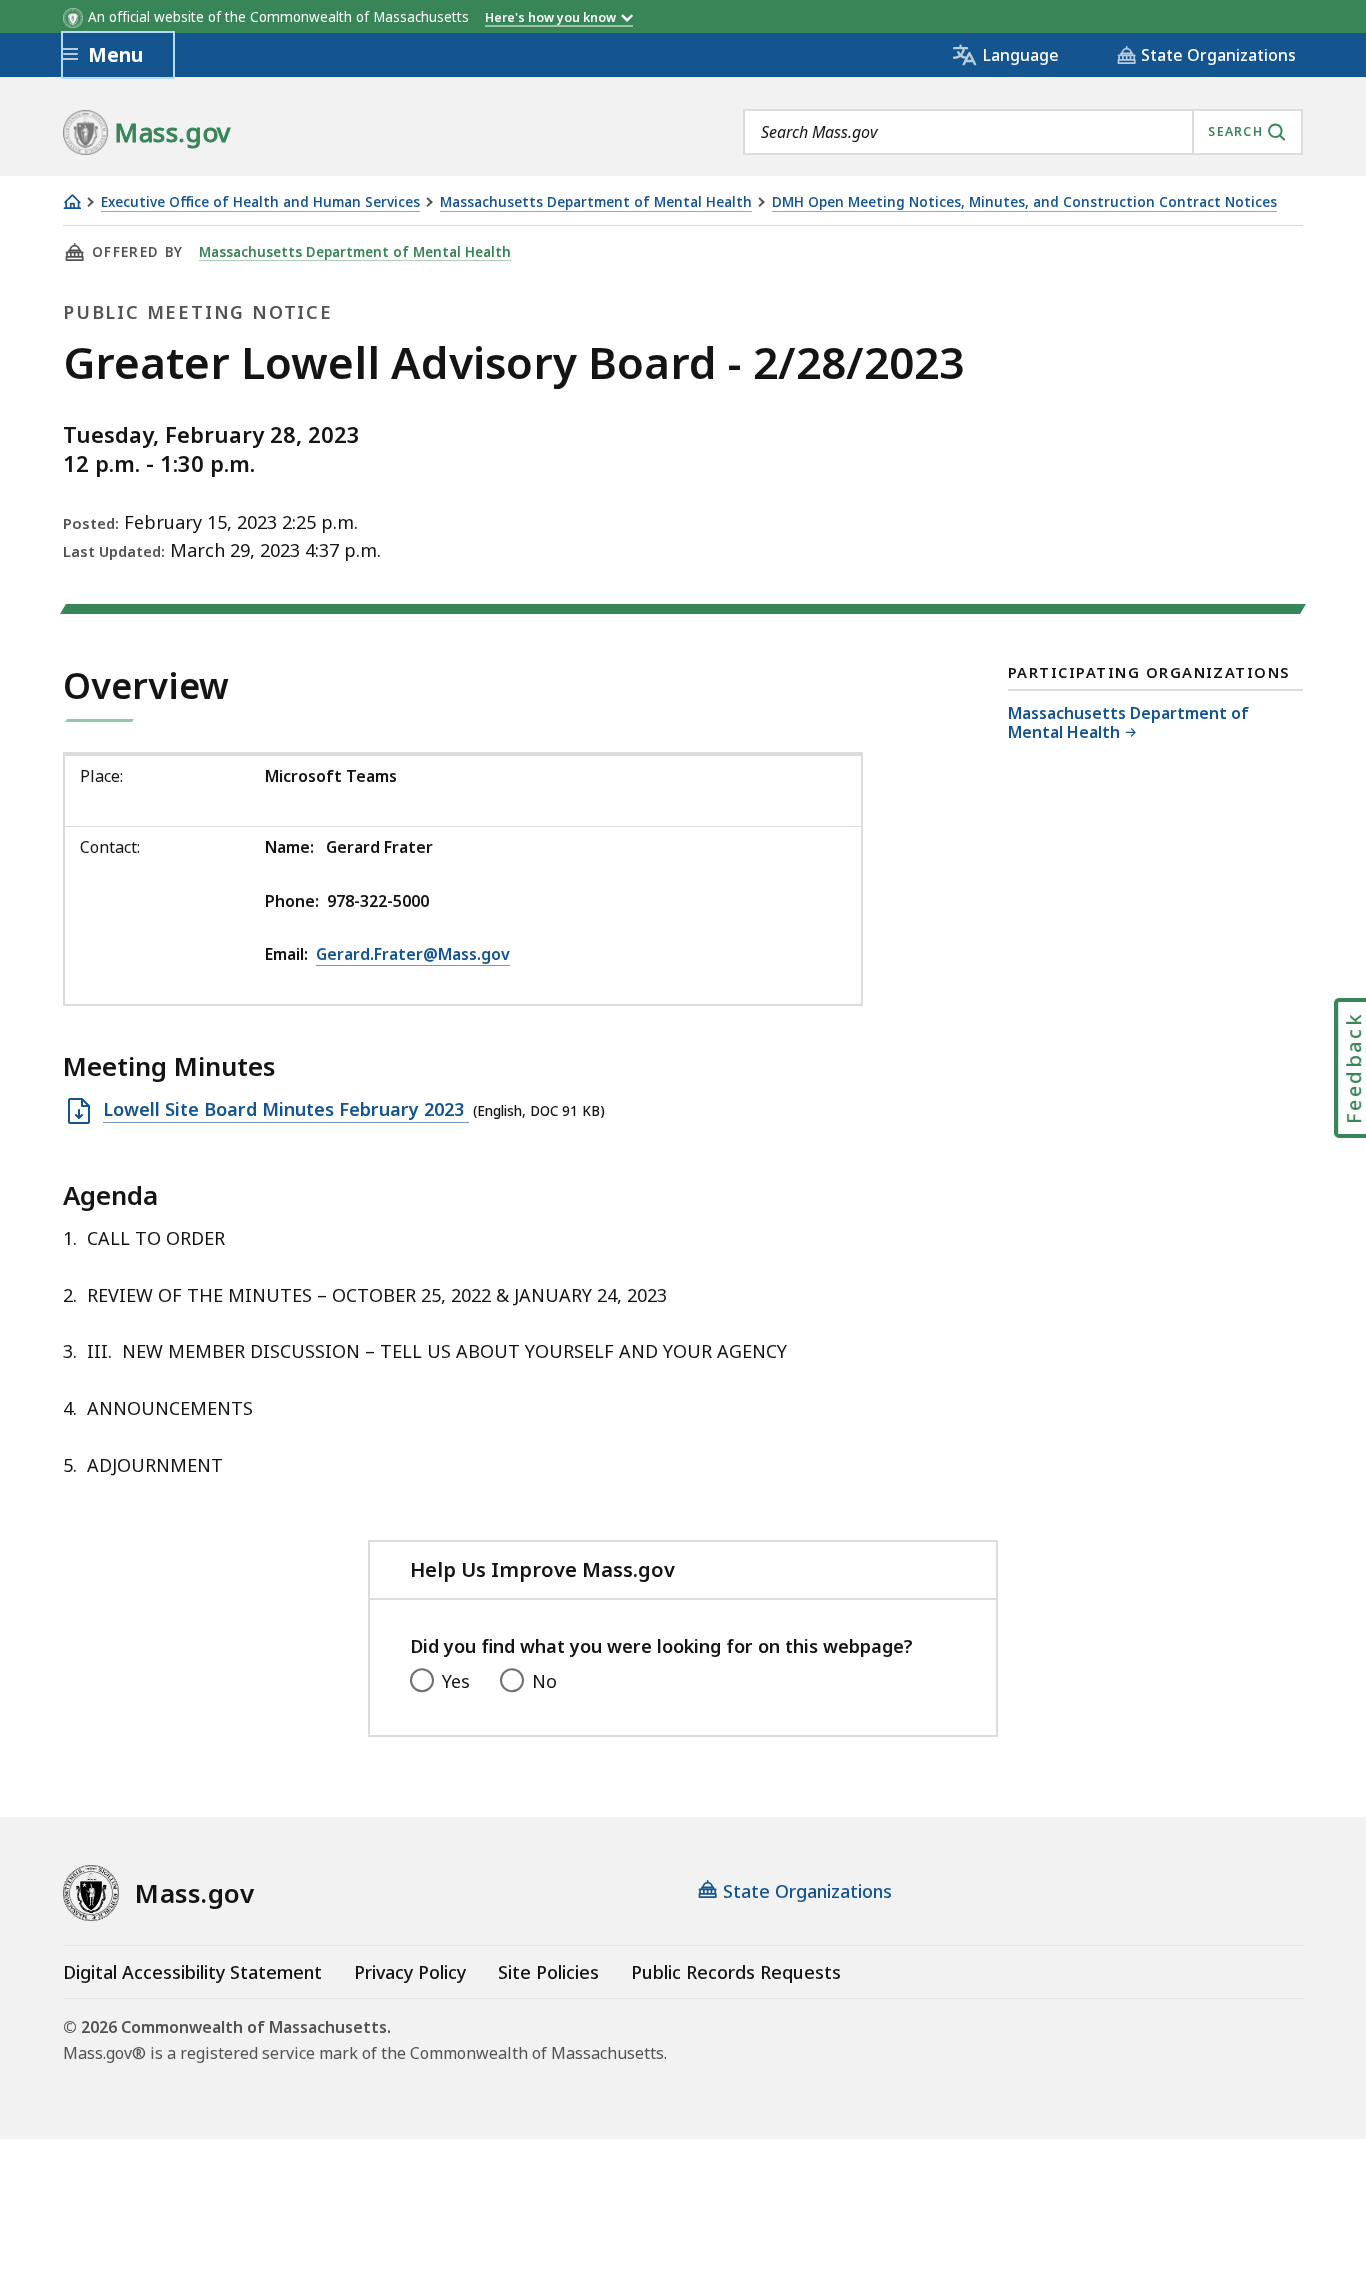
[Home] (72, 201)
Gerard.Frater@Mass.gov (413, 954)
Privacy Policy (410, 1972)
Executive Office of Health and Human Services (260, 202)
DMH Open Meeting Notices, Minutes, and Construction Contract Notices (1024, 202)
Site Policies (548, 1972)
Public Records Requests (736, 1972)
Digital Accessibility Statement (192, 1972)
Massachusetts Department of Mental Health (596, 202)
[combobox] (1023, 132)
